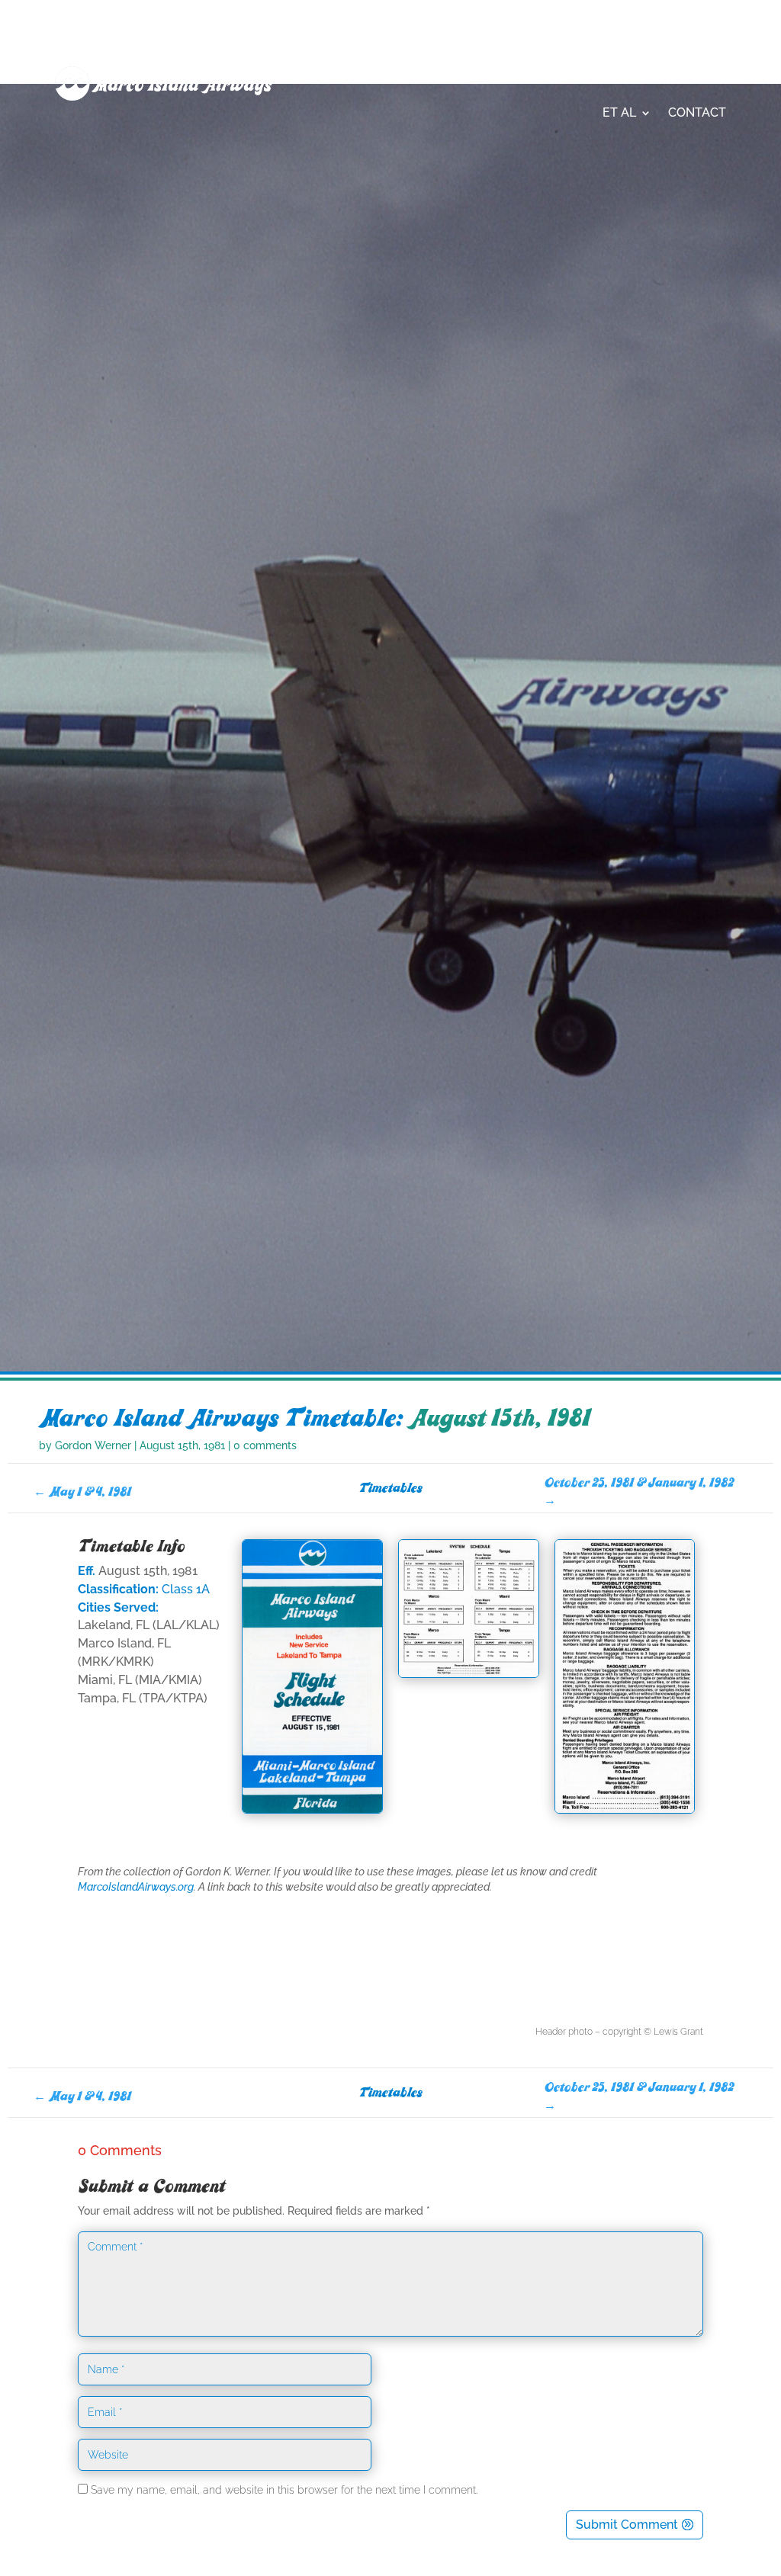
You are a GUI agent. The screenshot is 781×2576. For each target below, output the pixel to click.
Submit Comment (627, 2525)
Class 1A (186, 1589)
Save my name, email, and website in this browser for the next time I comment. (284, 2490)
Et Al (619, 112)
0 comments (265, 1445)
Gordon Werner (93, 1445)
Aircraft (506, 55)
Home (371, 55)
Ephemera (693, 55)
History (433, 55)
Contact (697, 112)
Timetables (605, 55)
